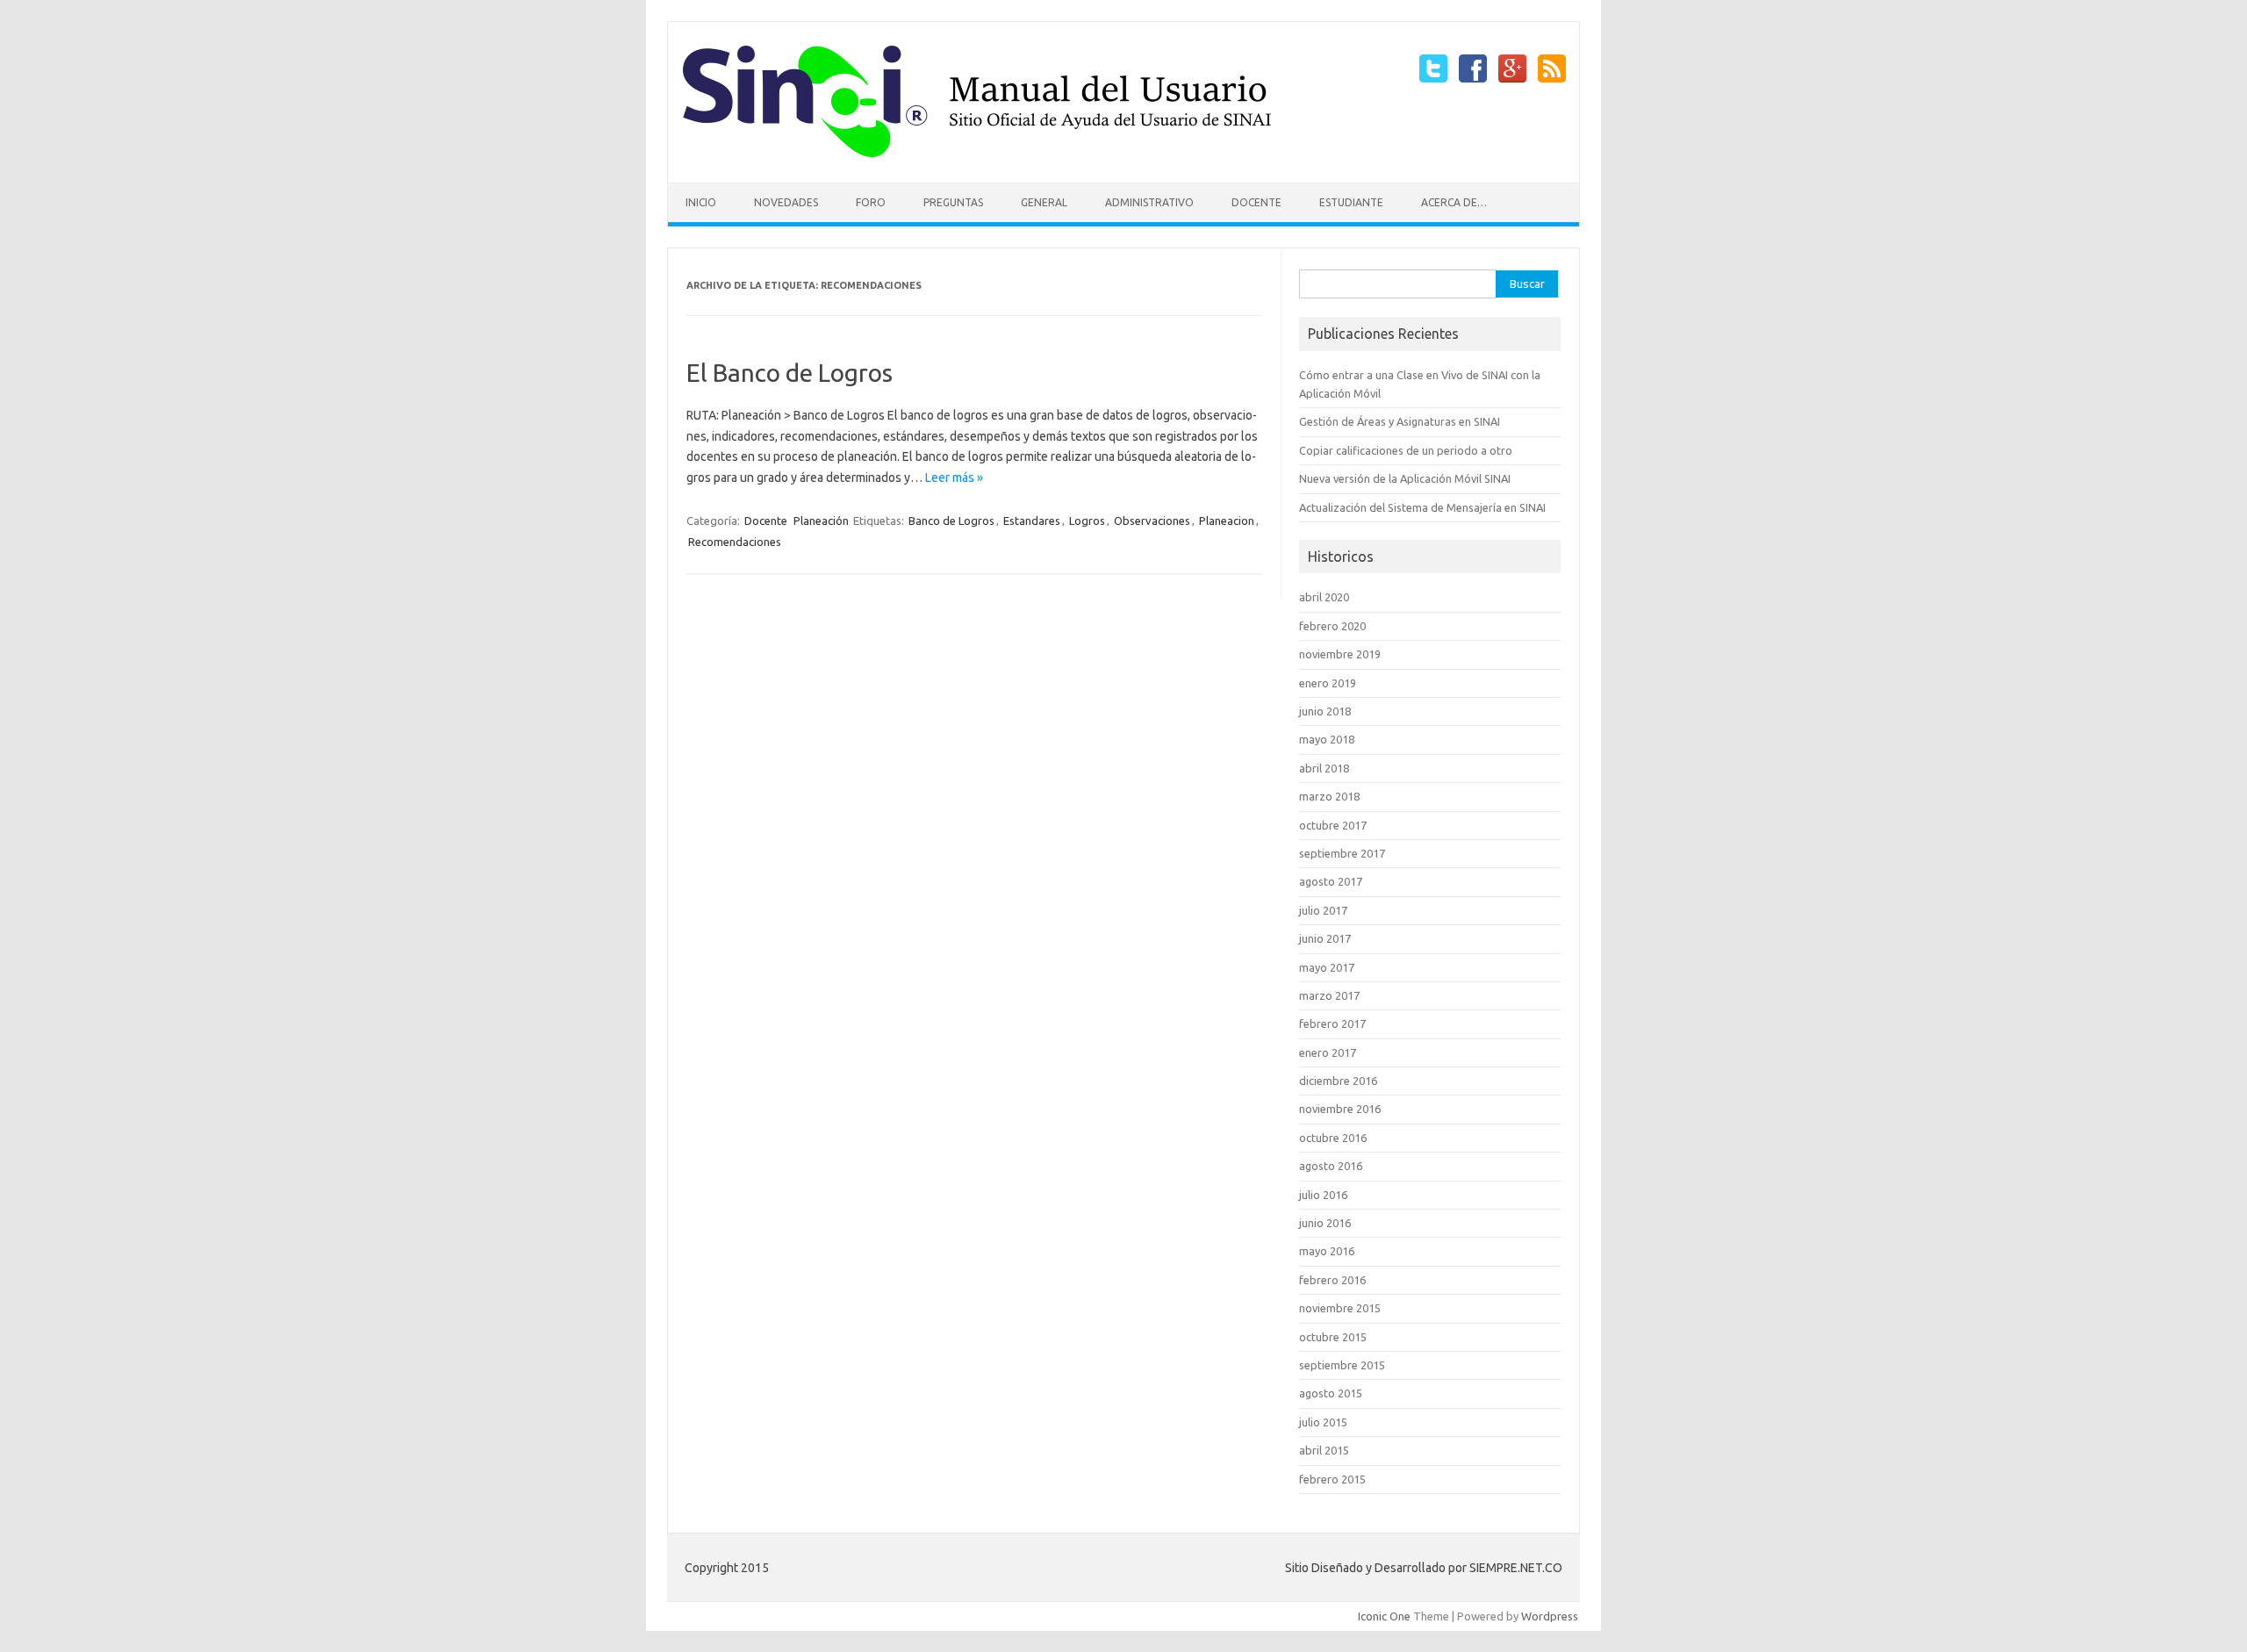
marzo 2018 (1329, 796)
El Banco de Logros (790, 373)
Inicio (701, 202)
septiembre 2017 (1342, 853)
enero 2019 (1328, 683)
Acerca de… (1454, 202)
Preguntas (953, 202)
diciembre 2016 (1338, 1081)
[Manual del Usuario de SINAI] (977, 153)
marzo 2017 (1329, 995)
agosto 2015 (1331, 1393)
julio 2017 (1323, 910)
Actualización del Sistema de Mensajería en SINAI (1422, 507)
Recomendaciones (735, 542)
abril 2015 (1324, 1450)
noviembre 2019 (1340, 654)
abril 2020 (1324, 597)
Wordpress (1550, 1616)
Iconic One (1384, 1616)
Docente (1256, 202)
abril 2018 (1324, 768)
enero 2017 (1328, 1052)
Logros (1087, 521)
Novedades (786, 202)
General (1044, 202)
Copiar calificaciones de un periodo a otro (1406, 450)
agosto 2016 (1331, 1166)
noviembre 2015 (1340, 1308)
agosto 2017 (1331, 881)
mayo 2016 (1327, 1251)
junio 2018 (1325, 711)
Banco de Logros (951, 521)
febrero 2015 (1332, 1479)
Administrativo (1149, 202)
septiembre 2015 (1342, 1365)
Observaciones (1152, 521)
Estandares (1032, 521)
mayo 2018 (1327, 739)
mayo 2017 (1327, 967)
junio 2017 (1325, 938)
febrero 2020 (1332, 626)
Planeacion (1227, 521)
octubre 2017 (1333, 825)
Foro (871, 202)
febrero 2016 (1332, 1280)
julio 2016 (1323, 1195)
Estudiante (1351, 202)
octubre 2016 (1333, 1138)
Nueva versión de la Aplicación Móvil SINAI (1405, 478)
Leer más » (954, 478)
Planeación (821, 521)
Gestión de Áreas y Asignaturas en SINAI (1400, 421)
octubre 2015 (1333, 1337)
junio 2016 (1325, 1223)
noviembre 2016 (1340, 1109)
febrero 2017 (1332, 1024)
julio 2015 (1323, 1422)
